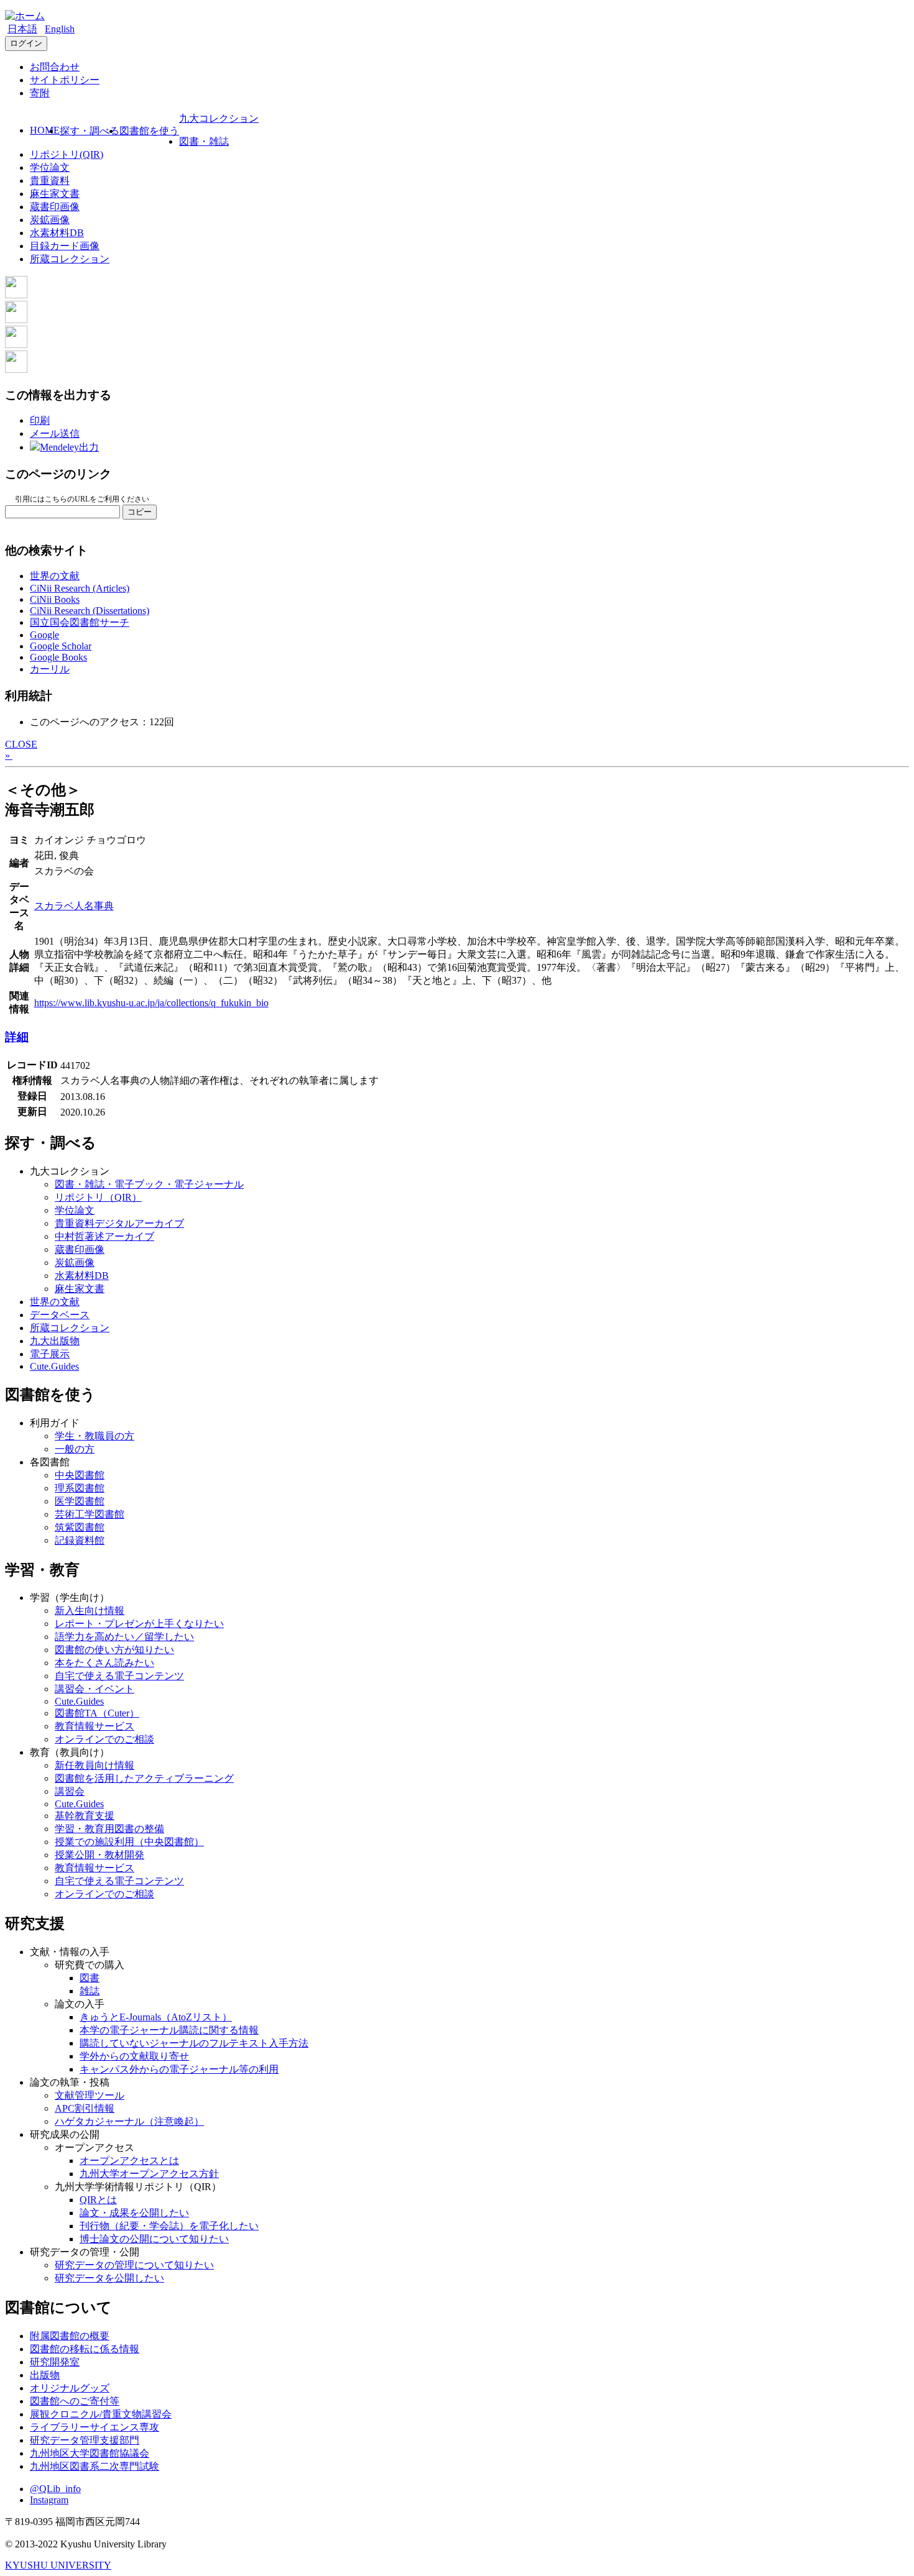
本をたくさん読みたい (104, 1663)
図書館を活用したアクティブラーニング (144, 1778)
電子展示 (50, 1354)
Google (44, 635)
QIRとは (98, 2200)
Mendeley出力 (69, 447)
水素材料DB (57, 233)
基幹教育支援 (85, 1816)
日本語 (22, 29)
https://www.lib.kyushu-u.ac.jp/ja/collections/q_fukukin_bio (151, 1003)
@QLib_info (55, 2489)
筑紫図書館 (80, 1527)
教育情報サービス (95, 1726)
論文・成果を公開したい (134, 2213)
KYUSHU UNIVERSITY (58, 2565)
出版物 (45, 2375)
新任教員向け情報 (95, 1765)
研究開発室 (55, 2362)
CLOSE (21, 744)
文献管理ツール (90, 2095)
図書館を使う (149, 131)
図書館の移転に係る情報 (85, 2349)
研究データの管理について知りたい (134, 2265)
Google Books (58, 657)
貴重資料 (50, 181)
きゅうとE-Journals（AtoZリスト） (156, 2017)
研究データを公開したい (109, 2278)
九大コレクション (219, 118)
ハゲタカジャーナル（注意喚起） (129, 2121)
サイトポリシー (65, 80)
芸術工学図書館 (90, 1514)
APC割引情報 (85, 2108)
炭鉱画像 (50, 220)
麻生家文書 (55, 194)
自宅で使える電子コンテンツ (119, 1676)
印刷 (40, 420)
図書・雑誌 (204, 141)
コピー (140, 512)
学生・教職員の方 (95, 1436)
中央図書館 (80, 1475)
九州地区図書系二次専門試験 (95, 2466)
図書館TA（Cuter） (97, 1713)
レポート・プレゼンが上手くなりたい (139, 1624)
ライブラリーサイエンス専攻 (95, 2427)
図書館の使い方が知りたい (114, 1650)
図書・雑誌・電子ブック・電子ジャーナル (149, 1184)
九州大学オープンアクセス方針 (149, 2174)
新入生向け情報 (90, 1611)
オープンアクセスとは (129, 2161)
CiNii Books (55, 599)
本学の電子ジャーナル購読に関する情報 (169, 2030)
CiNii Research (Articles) (80, 588)
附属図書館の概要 (70, 2336)
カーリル (50, 669)
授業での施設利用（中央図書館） (129, 1842)
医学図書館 (80, 1501)
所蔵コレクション (70, 259)
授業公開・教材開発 (99, 1855)
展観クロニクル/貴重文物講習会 (101, 2414)
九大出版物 (55, 1341)
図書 (90, 1978)
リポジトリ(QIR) (67, 154)
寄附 (40, 93)
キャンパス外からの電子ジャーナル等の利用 (179, 2069)
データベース (60, 1315)
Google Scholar (61, 646)
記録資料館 (80, 1540)
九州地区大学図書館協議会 (90, 2453)
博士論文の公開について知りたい (154, 2239)
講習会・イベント (95, 1689)
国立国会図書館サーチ (80, 622)
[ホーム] (25, 16)
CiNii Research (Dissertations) (90, 611)
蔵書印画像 (55, 207)
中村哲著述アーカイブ (104, 1236)
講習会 (70, 1791)
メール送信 (55, 433)
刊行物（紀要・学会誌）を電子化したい (169, 2226)
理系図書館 (80, 1488)
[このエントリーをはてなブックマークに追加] (16, 345)
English (60, 29)
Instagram (49, 2500)
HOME (45, 130)
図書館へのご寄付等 (75, 2401)
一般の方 (75, 1449)
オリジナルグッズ (70, 2388)
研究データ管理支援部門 (85, 2440)
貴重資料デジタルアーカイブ (119, 1223)
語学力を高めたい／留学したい (124, 1637)
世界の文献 (55, 576)
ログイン (26, 43)
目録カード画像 (65, 246)
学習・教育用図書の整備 (109, 1829)
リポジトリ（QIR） (98, 1197)
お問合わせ (55, 67)
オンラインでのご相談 (104, 1739)
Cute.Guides (54, 1366)
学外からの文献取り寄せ (134, 2056)
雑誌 (90, 1991)
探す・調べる (90, 131)
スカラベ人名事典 (74, 906)
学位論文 (50, 167)
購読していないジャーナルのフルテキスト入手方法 (194, 2043)
